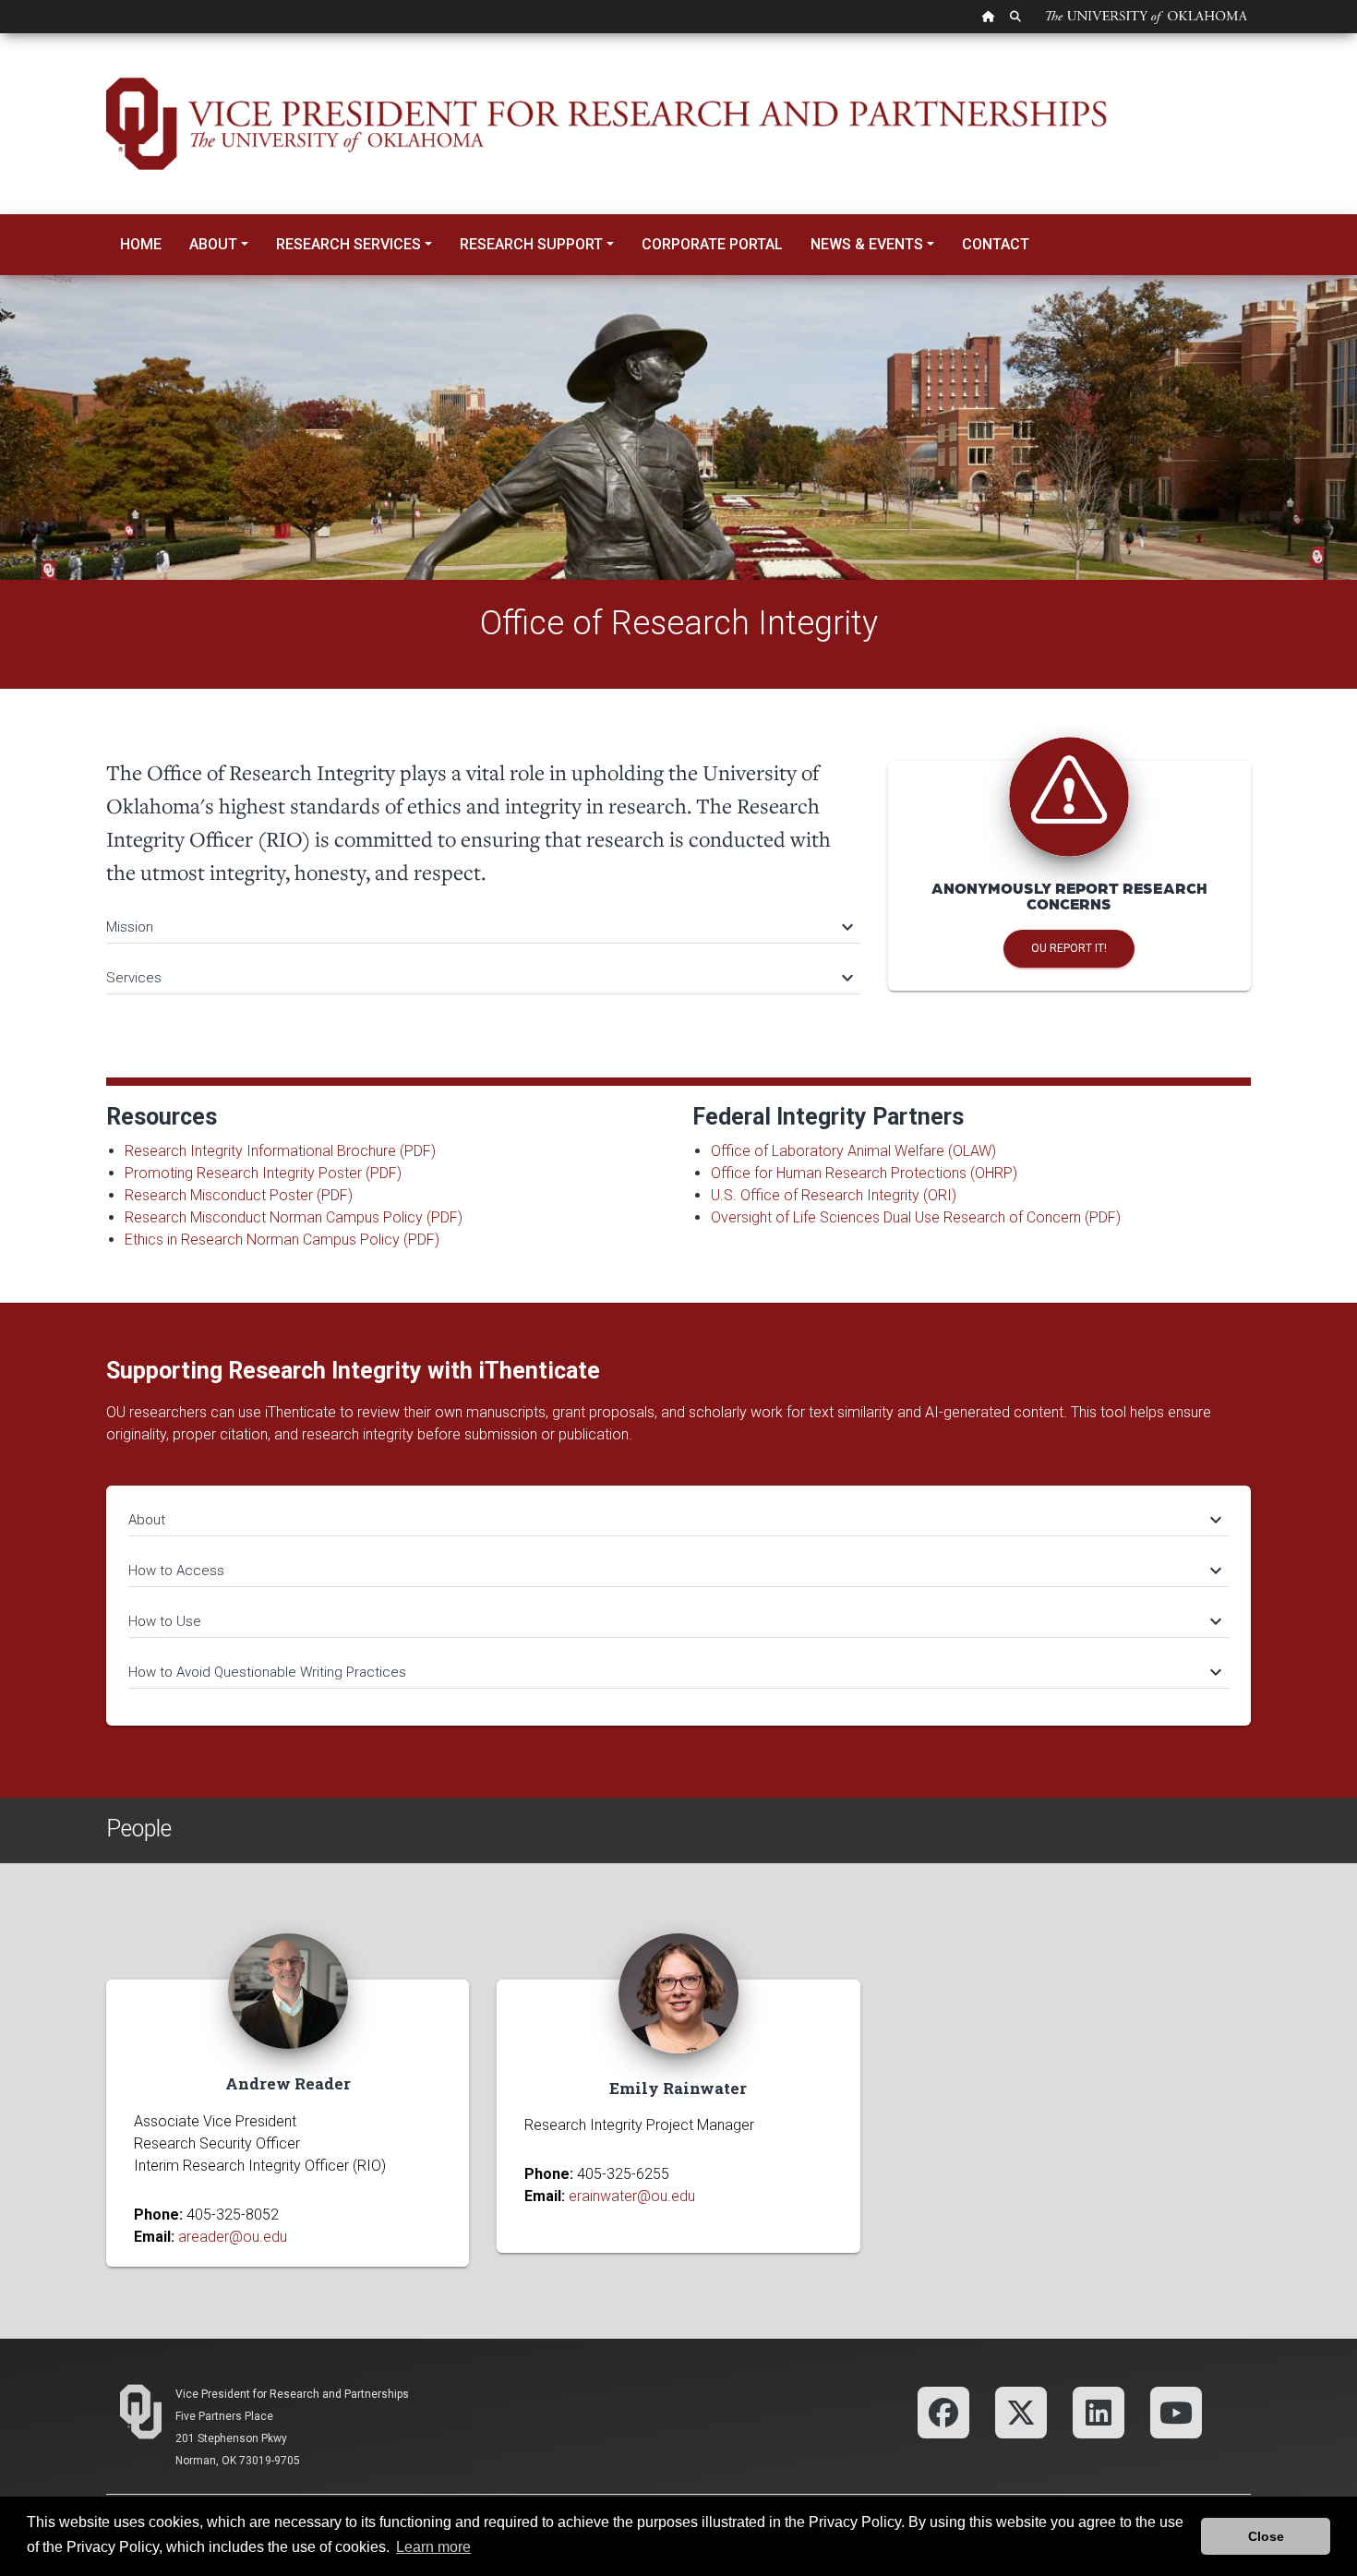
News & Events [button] (867, 244)
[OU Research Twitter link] (1021, 2411)
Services (479, 978)
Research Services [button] (348, 244)
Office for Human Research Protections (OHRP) (864, 1173)
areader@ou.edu (233, 2237)
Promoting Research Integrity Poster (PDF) (263, 1173)
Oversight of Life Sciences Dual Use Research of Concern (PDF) (916, 1217)
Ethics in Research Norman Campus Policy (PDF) (282, 1240)
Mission (479, 927)
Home (141, 244)
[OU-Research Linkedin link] (1099, 2411)
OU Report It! (1069, 948)
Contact (996, 244)
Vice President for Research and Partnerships (292, 2394)
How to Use (674, 1621)
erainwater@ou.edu (632, 2196)
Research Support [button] (531, 244)
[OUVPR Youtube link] (1176, 2411)
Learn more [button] (433, 2547)
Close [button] (1266, 2536)
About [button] (213, 244)
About (674, 1520)
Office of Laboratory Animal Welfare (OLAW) (853, 1151)
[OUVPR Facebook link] (943, 2411)
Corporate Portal (712, 244)
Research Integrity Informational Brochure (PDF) (280, 1151)
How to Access (674, 1571)
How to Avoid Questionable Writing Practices (674, 1672)
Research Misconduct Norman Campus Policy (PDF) (294, 1217)
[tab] (483, 918)
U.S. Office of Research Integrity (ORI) (834, 1195)
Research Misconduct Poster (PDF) (239, 1195)
